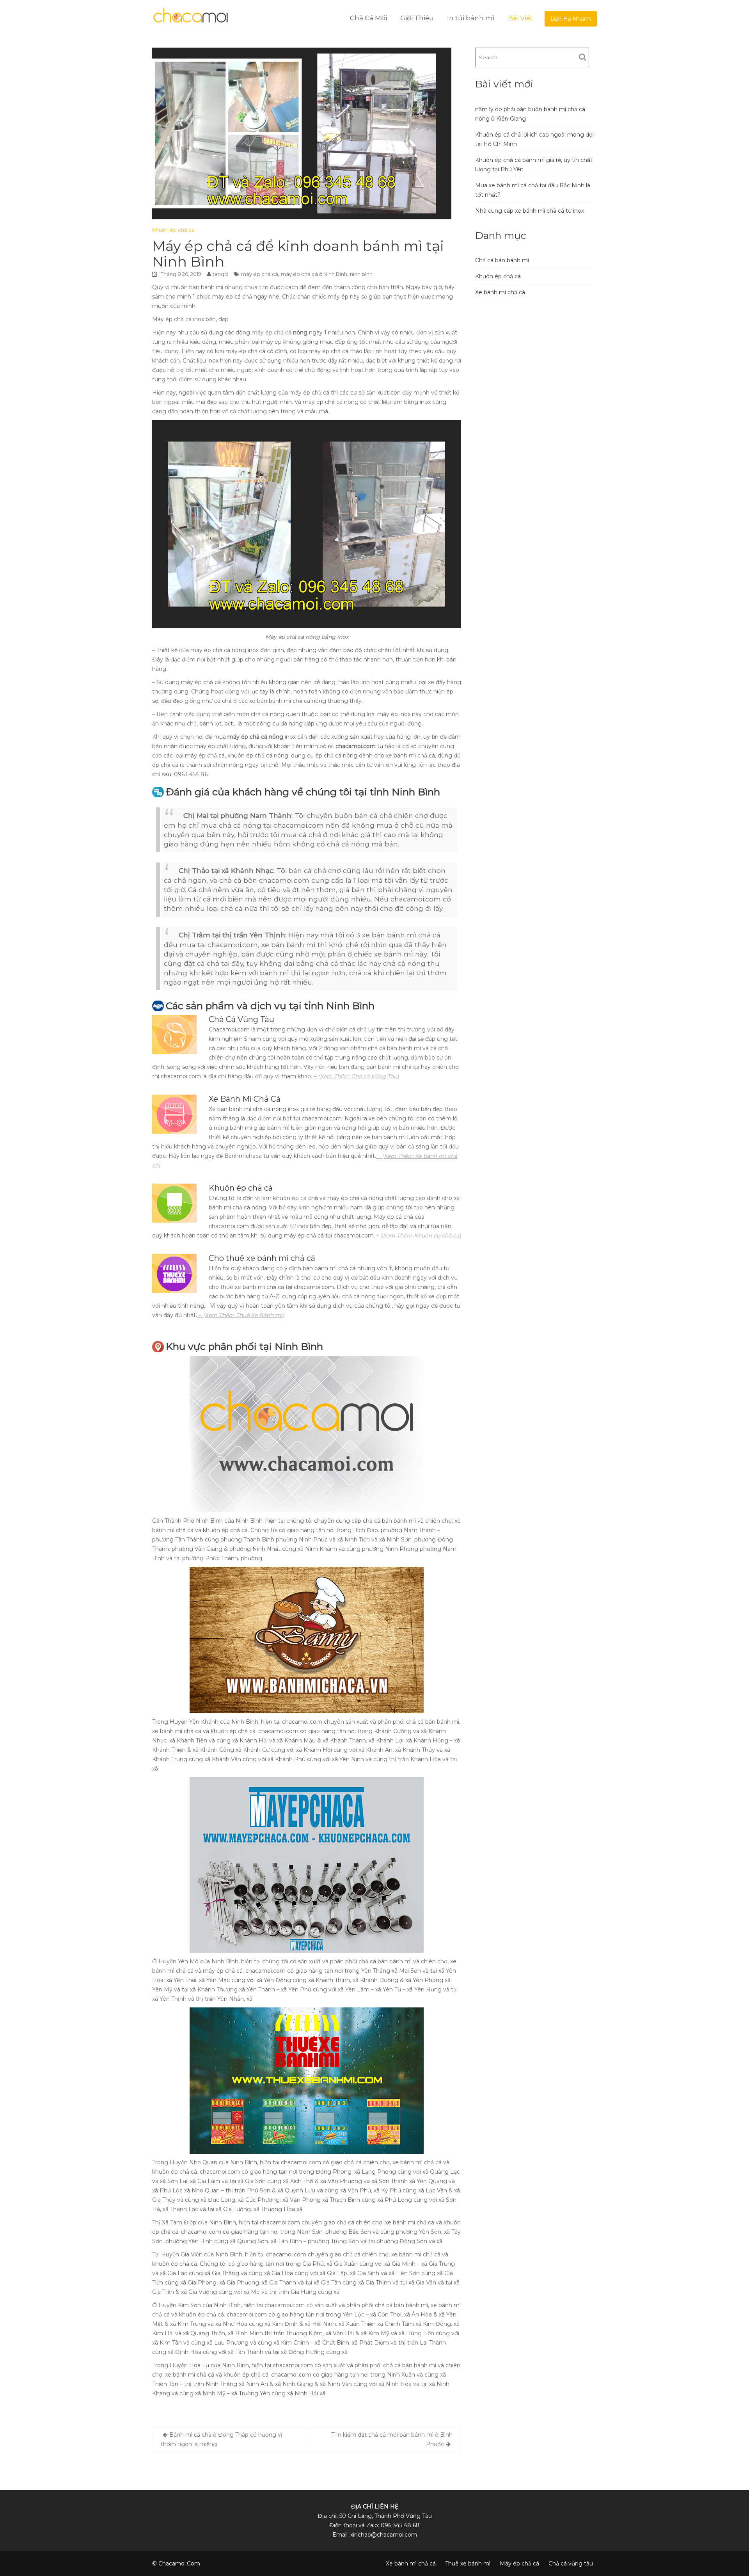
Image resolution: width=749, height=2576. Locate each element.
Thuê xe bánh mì (468, 2564)
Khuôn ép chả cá (173, 230)
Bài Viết (520, 18)
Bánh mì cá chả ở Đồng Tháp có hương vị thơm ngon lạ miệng (222, 2439)
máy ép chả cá (260, 274)
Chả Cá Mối (368, 18)
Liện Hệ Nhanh (571, 19)
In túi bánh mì (471, 18)
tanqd (220, 274)
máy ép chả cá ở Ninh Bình (314, 274)
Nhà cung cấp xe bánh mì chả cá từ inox (530, 211)
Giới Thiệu (417, 18)
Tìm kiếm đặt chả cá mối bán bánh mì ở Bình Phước (392, 2439)
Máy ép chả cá (519, 2564)
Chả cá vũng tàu (571, 2564)
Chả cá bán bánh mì (502, 260)
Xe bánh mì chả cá (500, 292)
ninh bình (361, 274)
